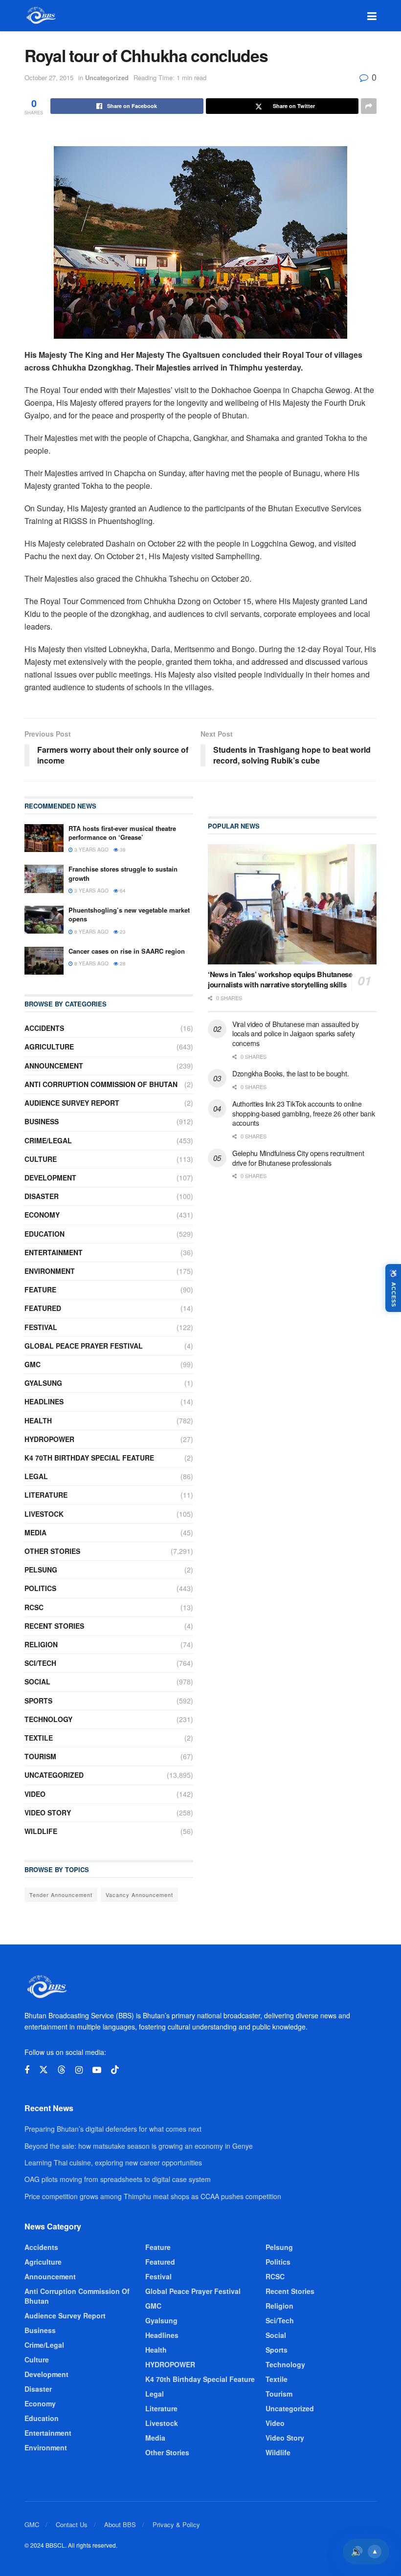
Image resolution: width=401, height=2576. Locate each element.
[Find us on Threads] (62, 2070)
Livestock (44, 1514)
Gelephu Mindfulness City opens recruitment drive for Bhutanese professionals (298, 1158)
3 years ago (91, 850)
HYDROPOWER (49, 1439)
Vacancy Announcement (139, 1895)
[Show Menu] (372, 16)
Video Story (48, 1812)
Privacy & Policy (176, 2524)
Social (37, 1681)
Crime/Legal (48, 1140)
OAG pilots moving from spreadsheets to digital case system (118, 2179)
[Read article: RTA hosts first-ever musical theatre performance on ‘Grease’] (44, 838)
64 (122, 891)
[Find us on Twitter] (44, 2070)
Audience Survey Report (72, 1103)
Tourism (40, 1756)
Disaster (42, 1196)
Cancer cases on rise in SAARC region (127, 951)
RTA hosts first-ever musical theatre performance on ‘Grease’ (122, 833)
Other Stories (52, 1551)
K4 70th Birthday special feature (89, 1458)
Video (35, 1794)
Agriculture (49, 1047)
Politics (40, 1588)
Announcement (54, 1066)
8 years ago (91, 932)
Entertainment (54, 1252)
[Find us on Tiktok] (115, 2070)
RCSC (34, 1607)
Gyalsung (43, 1383)
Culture (41, 1159)
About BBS (120, 2524)
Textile (39, 1738)
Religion (41, 1644)
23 (122, 932)
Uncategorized (107, 77)
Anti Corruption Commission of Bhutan (101, 1084)
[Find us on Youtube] (97, 2070)
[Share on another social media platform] (369, 106)
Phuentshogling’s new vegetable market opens (129, 914)
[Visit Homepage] (40, 16)
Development (50, 1178)
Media (35, 1532)
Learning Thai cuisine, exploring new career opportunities (113, 2162)
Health (38, 1420)
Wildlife (41, 1831)
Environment (50, 1271)
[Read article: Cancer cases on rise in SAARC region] (44, 961)
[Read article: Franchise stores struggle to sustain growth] (44, 879)
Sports (38, 1701)
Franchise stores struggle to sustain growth (123, 873)
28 (122, 963)
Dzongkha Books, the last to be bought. (290, 1073)
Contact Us (72, 2524)
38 (122, 850)
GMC (33, 1364)
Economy (42, 1215)
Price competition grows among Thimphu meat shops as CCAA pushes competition (153, 2196)
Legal (36, 1476)
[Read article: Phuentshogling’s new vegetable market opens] (44, 920)
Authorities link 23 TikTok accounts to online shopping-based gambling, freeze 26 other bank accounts (303, 1113)
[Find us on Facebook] (27, 2070)
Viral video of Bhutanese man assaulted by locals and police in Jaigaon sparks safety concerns (296, 1034)
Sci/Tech (40, 1663)
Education (45, 1234)
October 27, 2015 (49, 77)
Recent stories (54, 1626)
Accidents (44, 1028)
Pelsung (41, 1570)
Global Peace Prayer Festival (84, 1346)
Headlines (44, 1401)
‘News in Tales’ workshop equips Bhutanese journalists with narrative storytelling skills (280, 979)
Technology (48, 1719)
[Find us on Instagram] (79, 2070)
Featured (43, 1308)
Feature (40, 1289)
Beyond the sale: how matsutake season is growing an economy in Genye (139, 2146)
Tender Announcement (61, 1895)
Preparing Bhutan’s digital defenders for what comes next (113, 2129)
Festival (41, 1327)
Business (42, 1121)
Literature (46, 1495)
